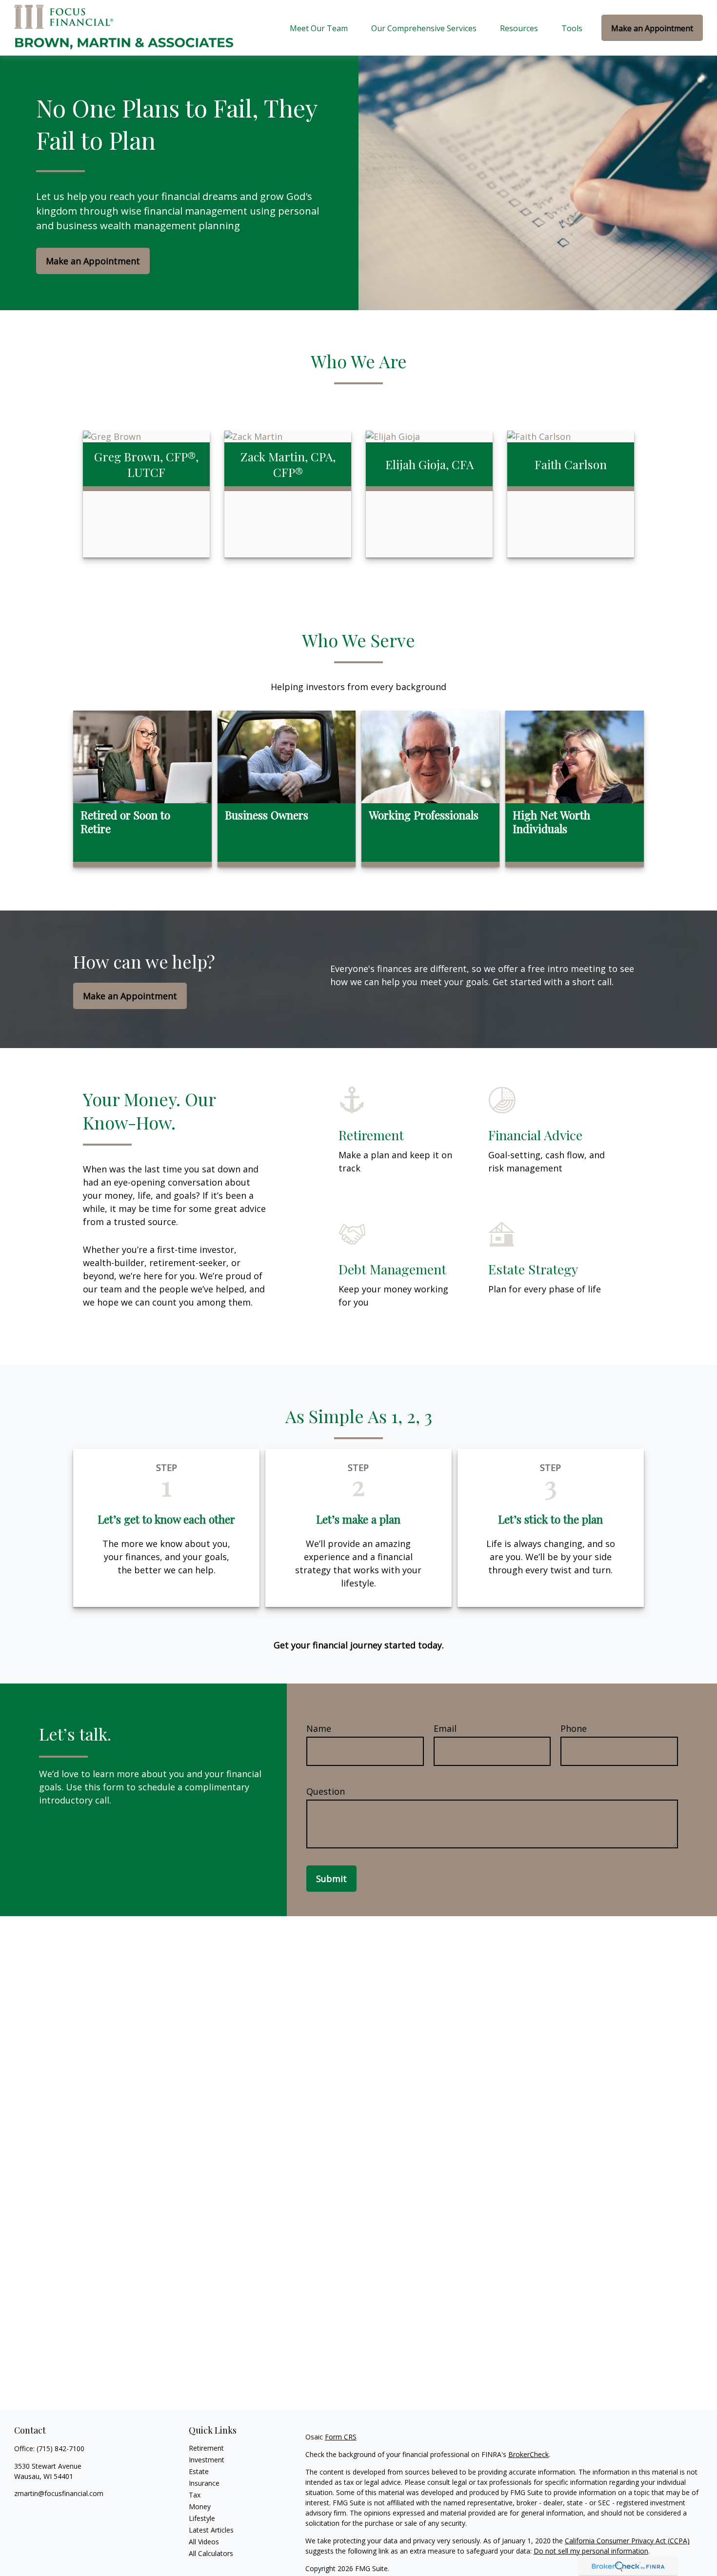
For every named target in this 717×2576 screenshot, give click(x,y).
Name (319, 1728)
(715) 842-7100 (60, 2448)
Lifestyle (202, 2518)
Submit (331, 1879)
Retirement (206, 2448)
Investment (207, 2460)
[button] (319, 28)
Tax (195, 2495)
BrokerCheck (528, 2454)
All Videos (204, 2542)
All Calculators (211, 2553)
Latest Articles (211, 2530)
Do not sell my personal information (591, 2551)
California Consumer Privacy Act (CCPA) (627, 2541)
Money (200, 2507)
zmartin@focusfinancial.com (59, 2493)
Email (445, 1728)
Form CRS (341, 2437)
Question (326, 1791)
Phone (574, 1728)
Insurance (204, 2483)
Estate (199, 2471)
